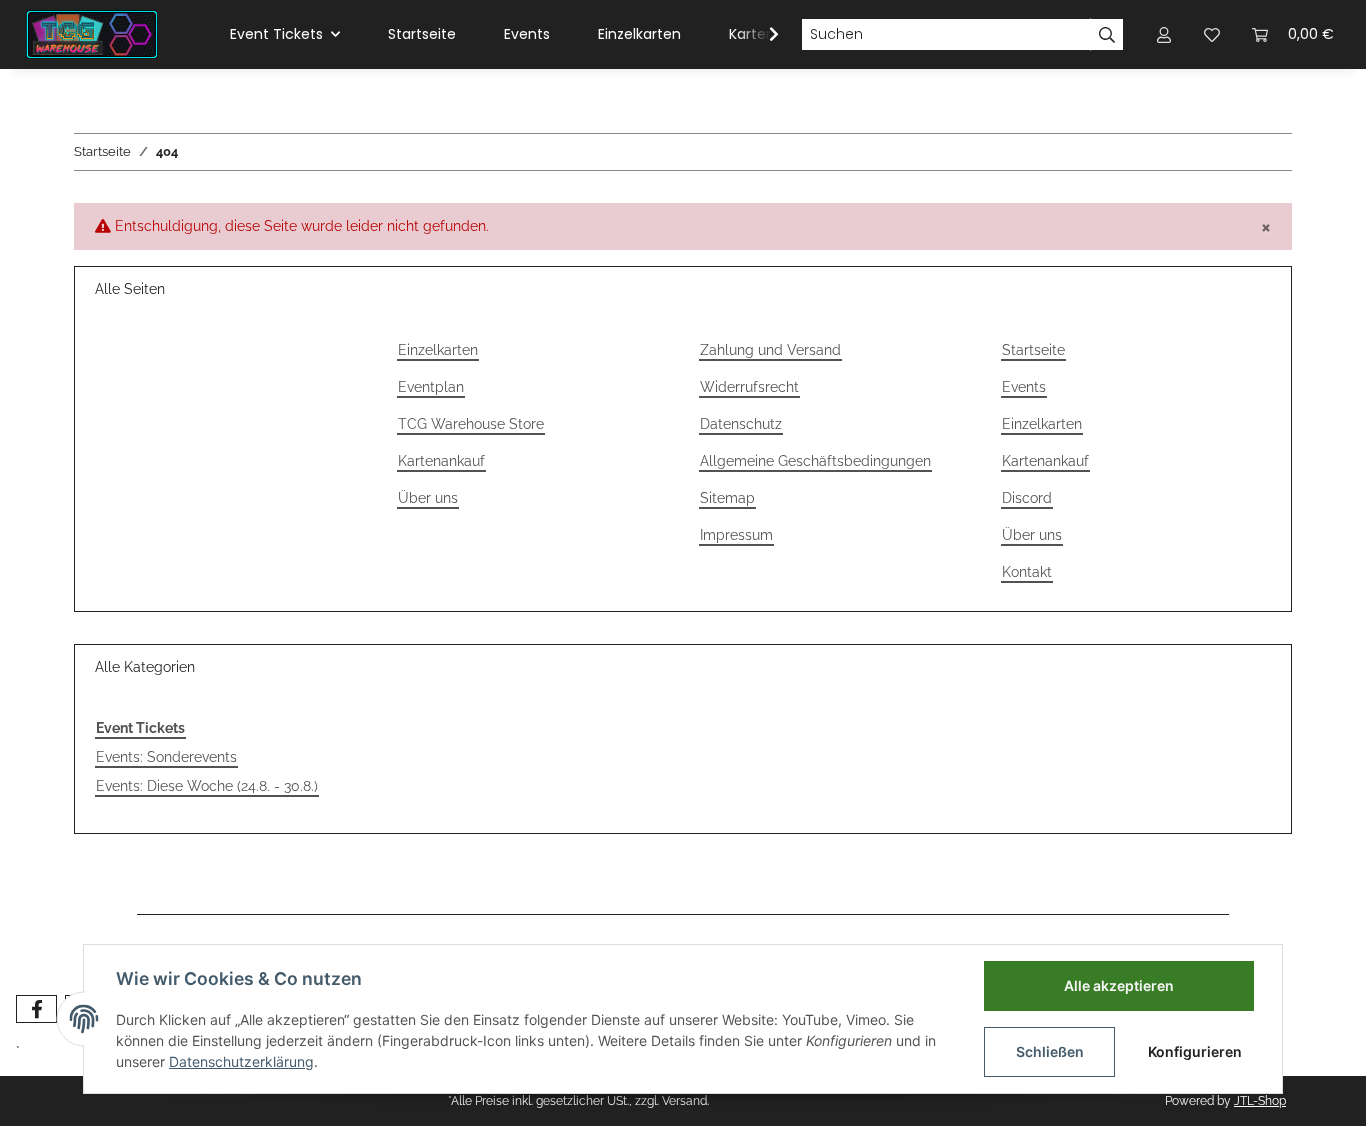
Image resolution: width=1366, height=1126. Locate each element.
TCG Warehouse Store (471, 424)
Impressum (736, 535)
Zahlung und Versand (770, 350)
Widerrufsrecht (749, 387)
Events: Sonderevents (166, 757)
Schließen (1050, 1051)
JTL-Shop (1260, 1101)
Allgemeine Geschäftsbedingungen (815, 461)
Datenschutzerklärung (241, 1061)
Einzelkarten (639, 34)
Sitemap (727, 498)
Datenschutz (741, 424)
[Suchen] (1107, 35)
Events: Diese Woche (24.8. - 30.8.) (207, 786)
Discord (1027, 498)
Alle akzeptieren (1119, 985)
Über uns (428, 498)
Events (527, 34)
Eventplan (431, 387)
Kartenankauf (441, 461)
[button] (1164, 34)
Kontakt (1027, 572)
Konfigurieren (1195, 1051)
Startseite (422, 34)
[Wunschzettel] (1212, 34)
